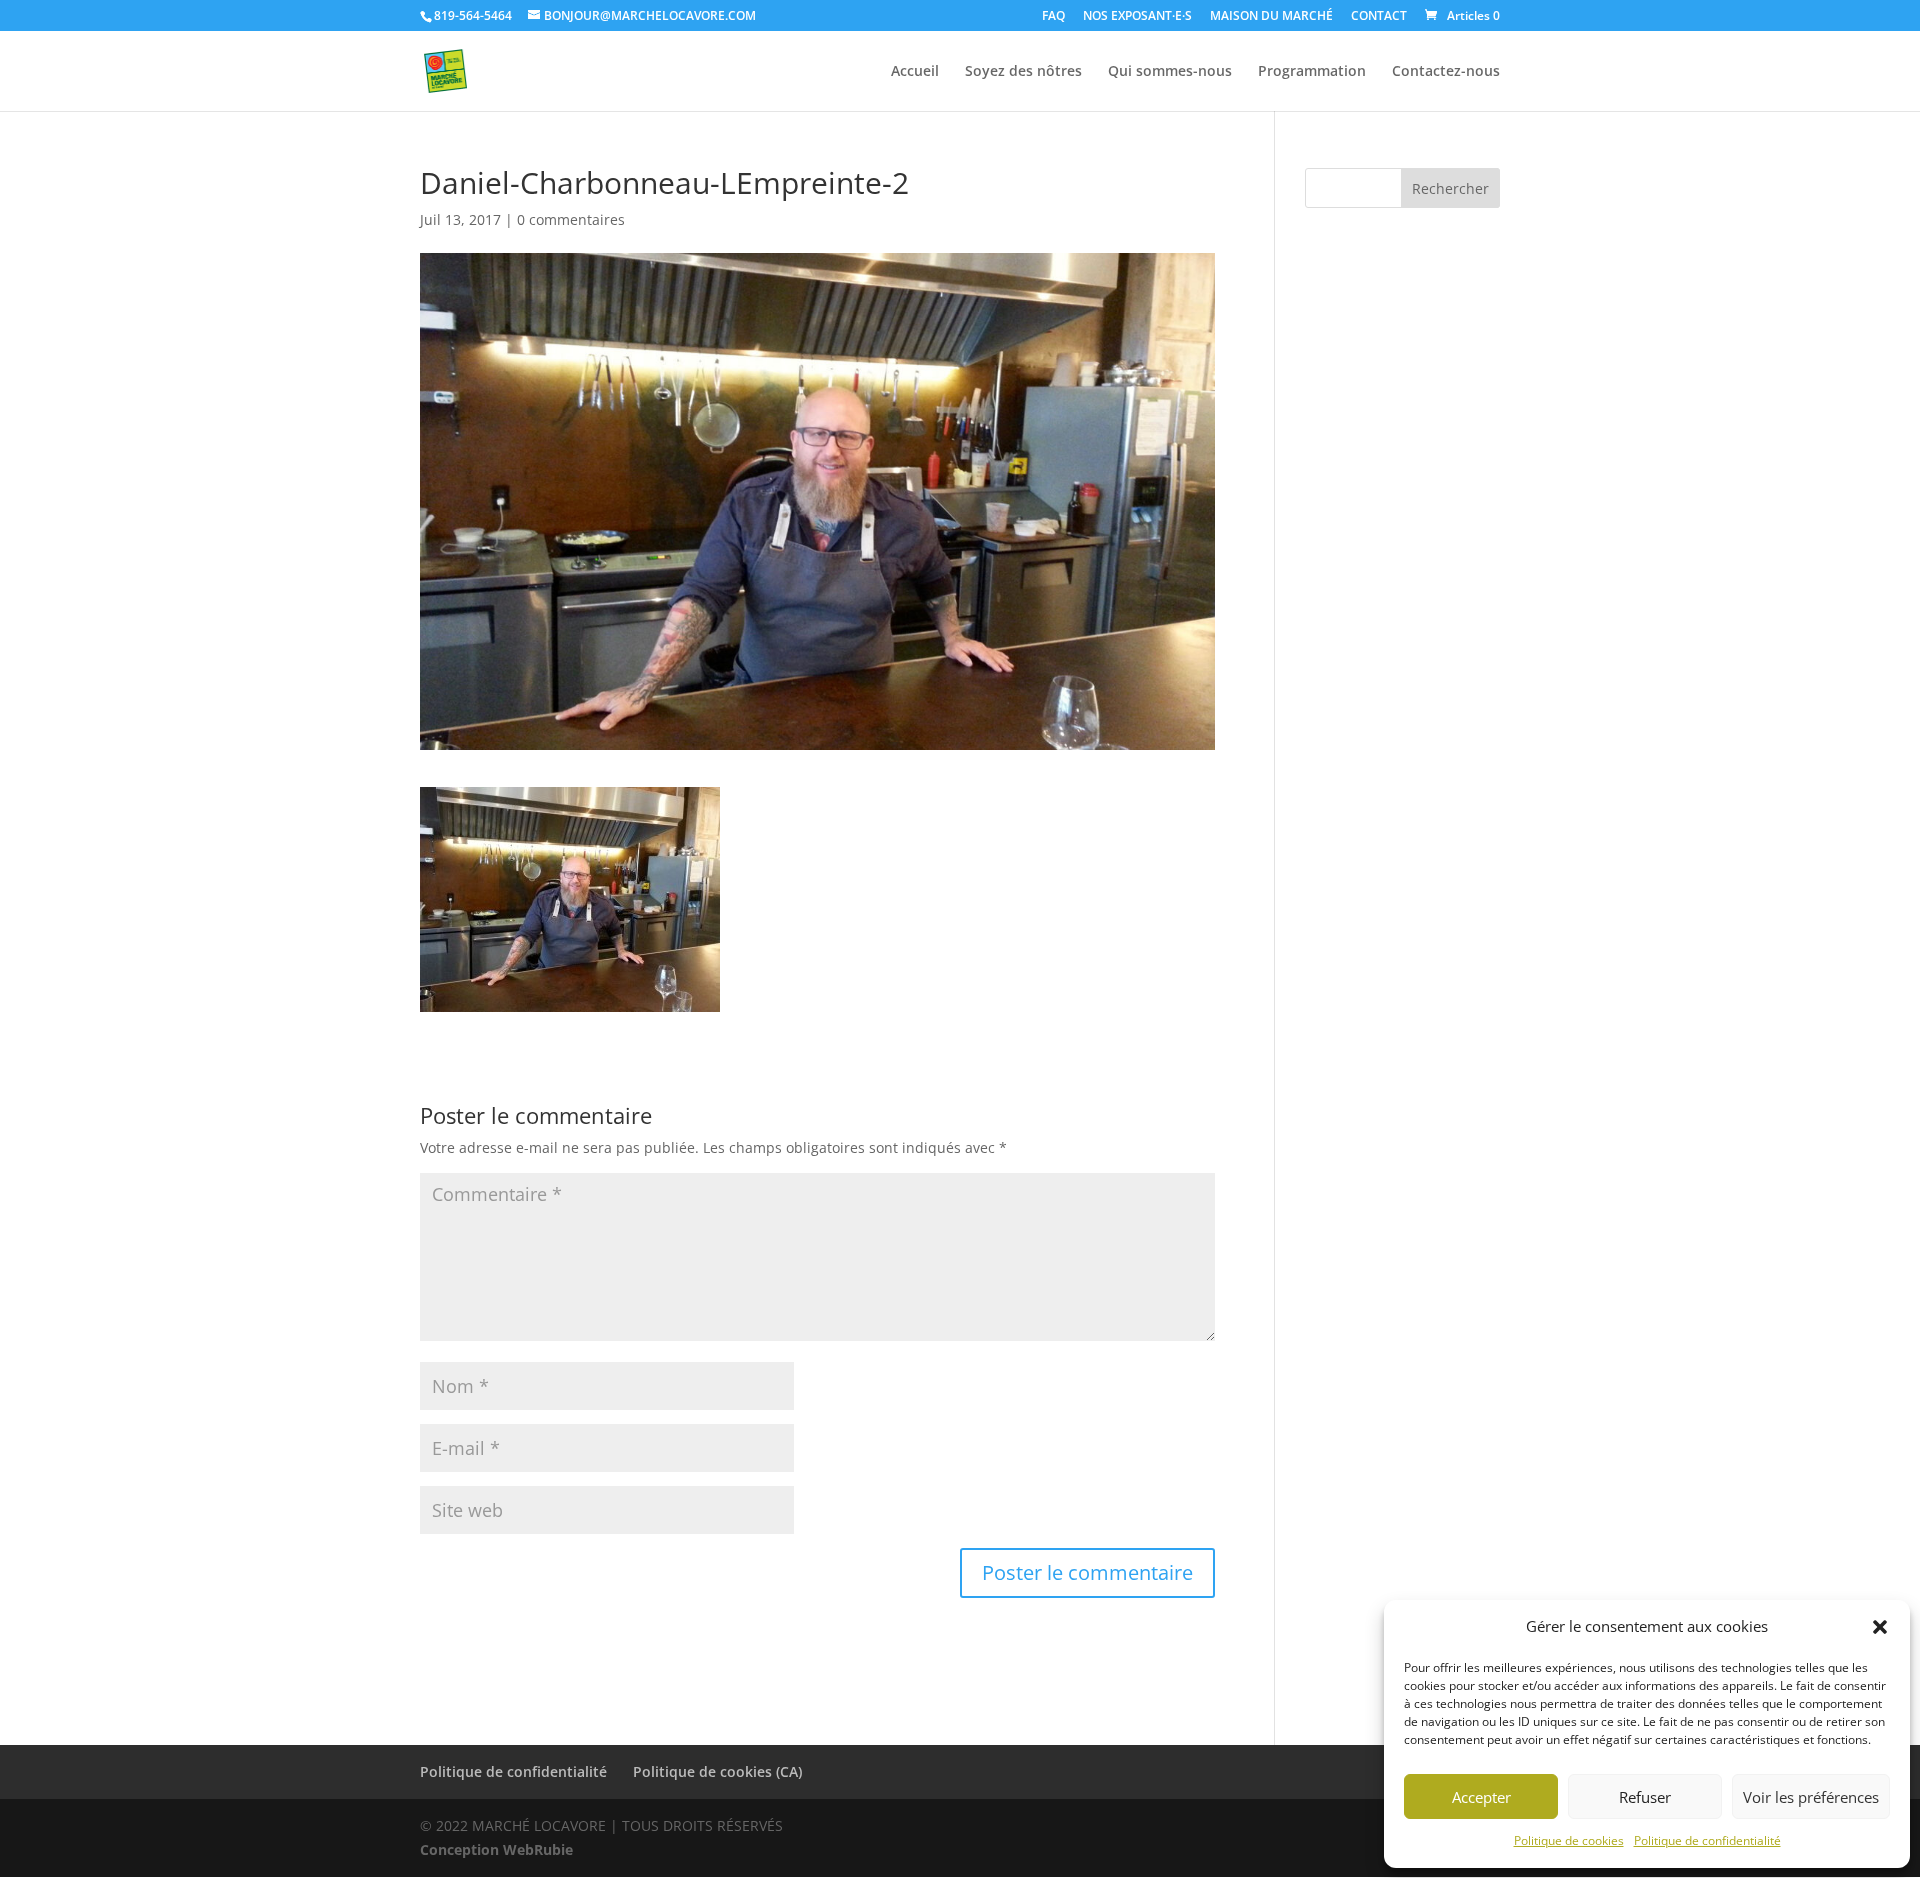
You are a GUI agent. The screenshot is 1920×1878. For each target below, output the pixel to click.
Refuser (1645, 1797)
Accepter (1481, 1797)
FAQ (1053, 17)
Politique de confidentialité (1707, 1840)
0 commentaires (571, 219)
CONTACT (1379, 17)
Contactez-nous (1446, 72)
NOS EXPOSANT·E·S (1137, 17)
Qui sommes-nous (1170, 72)
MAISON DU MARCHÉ (1271, 17)
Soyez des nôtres (1023, 72)
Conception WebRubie (496, 1849)
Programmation (1312, 72)
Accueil (915, 72)
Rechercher (1450, 188)
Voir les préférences (1811, 1797)
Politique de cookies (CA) (717, 1771)
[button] (1880, 1627)
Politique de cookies (1569, 1840)
